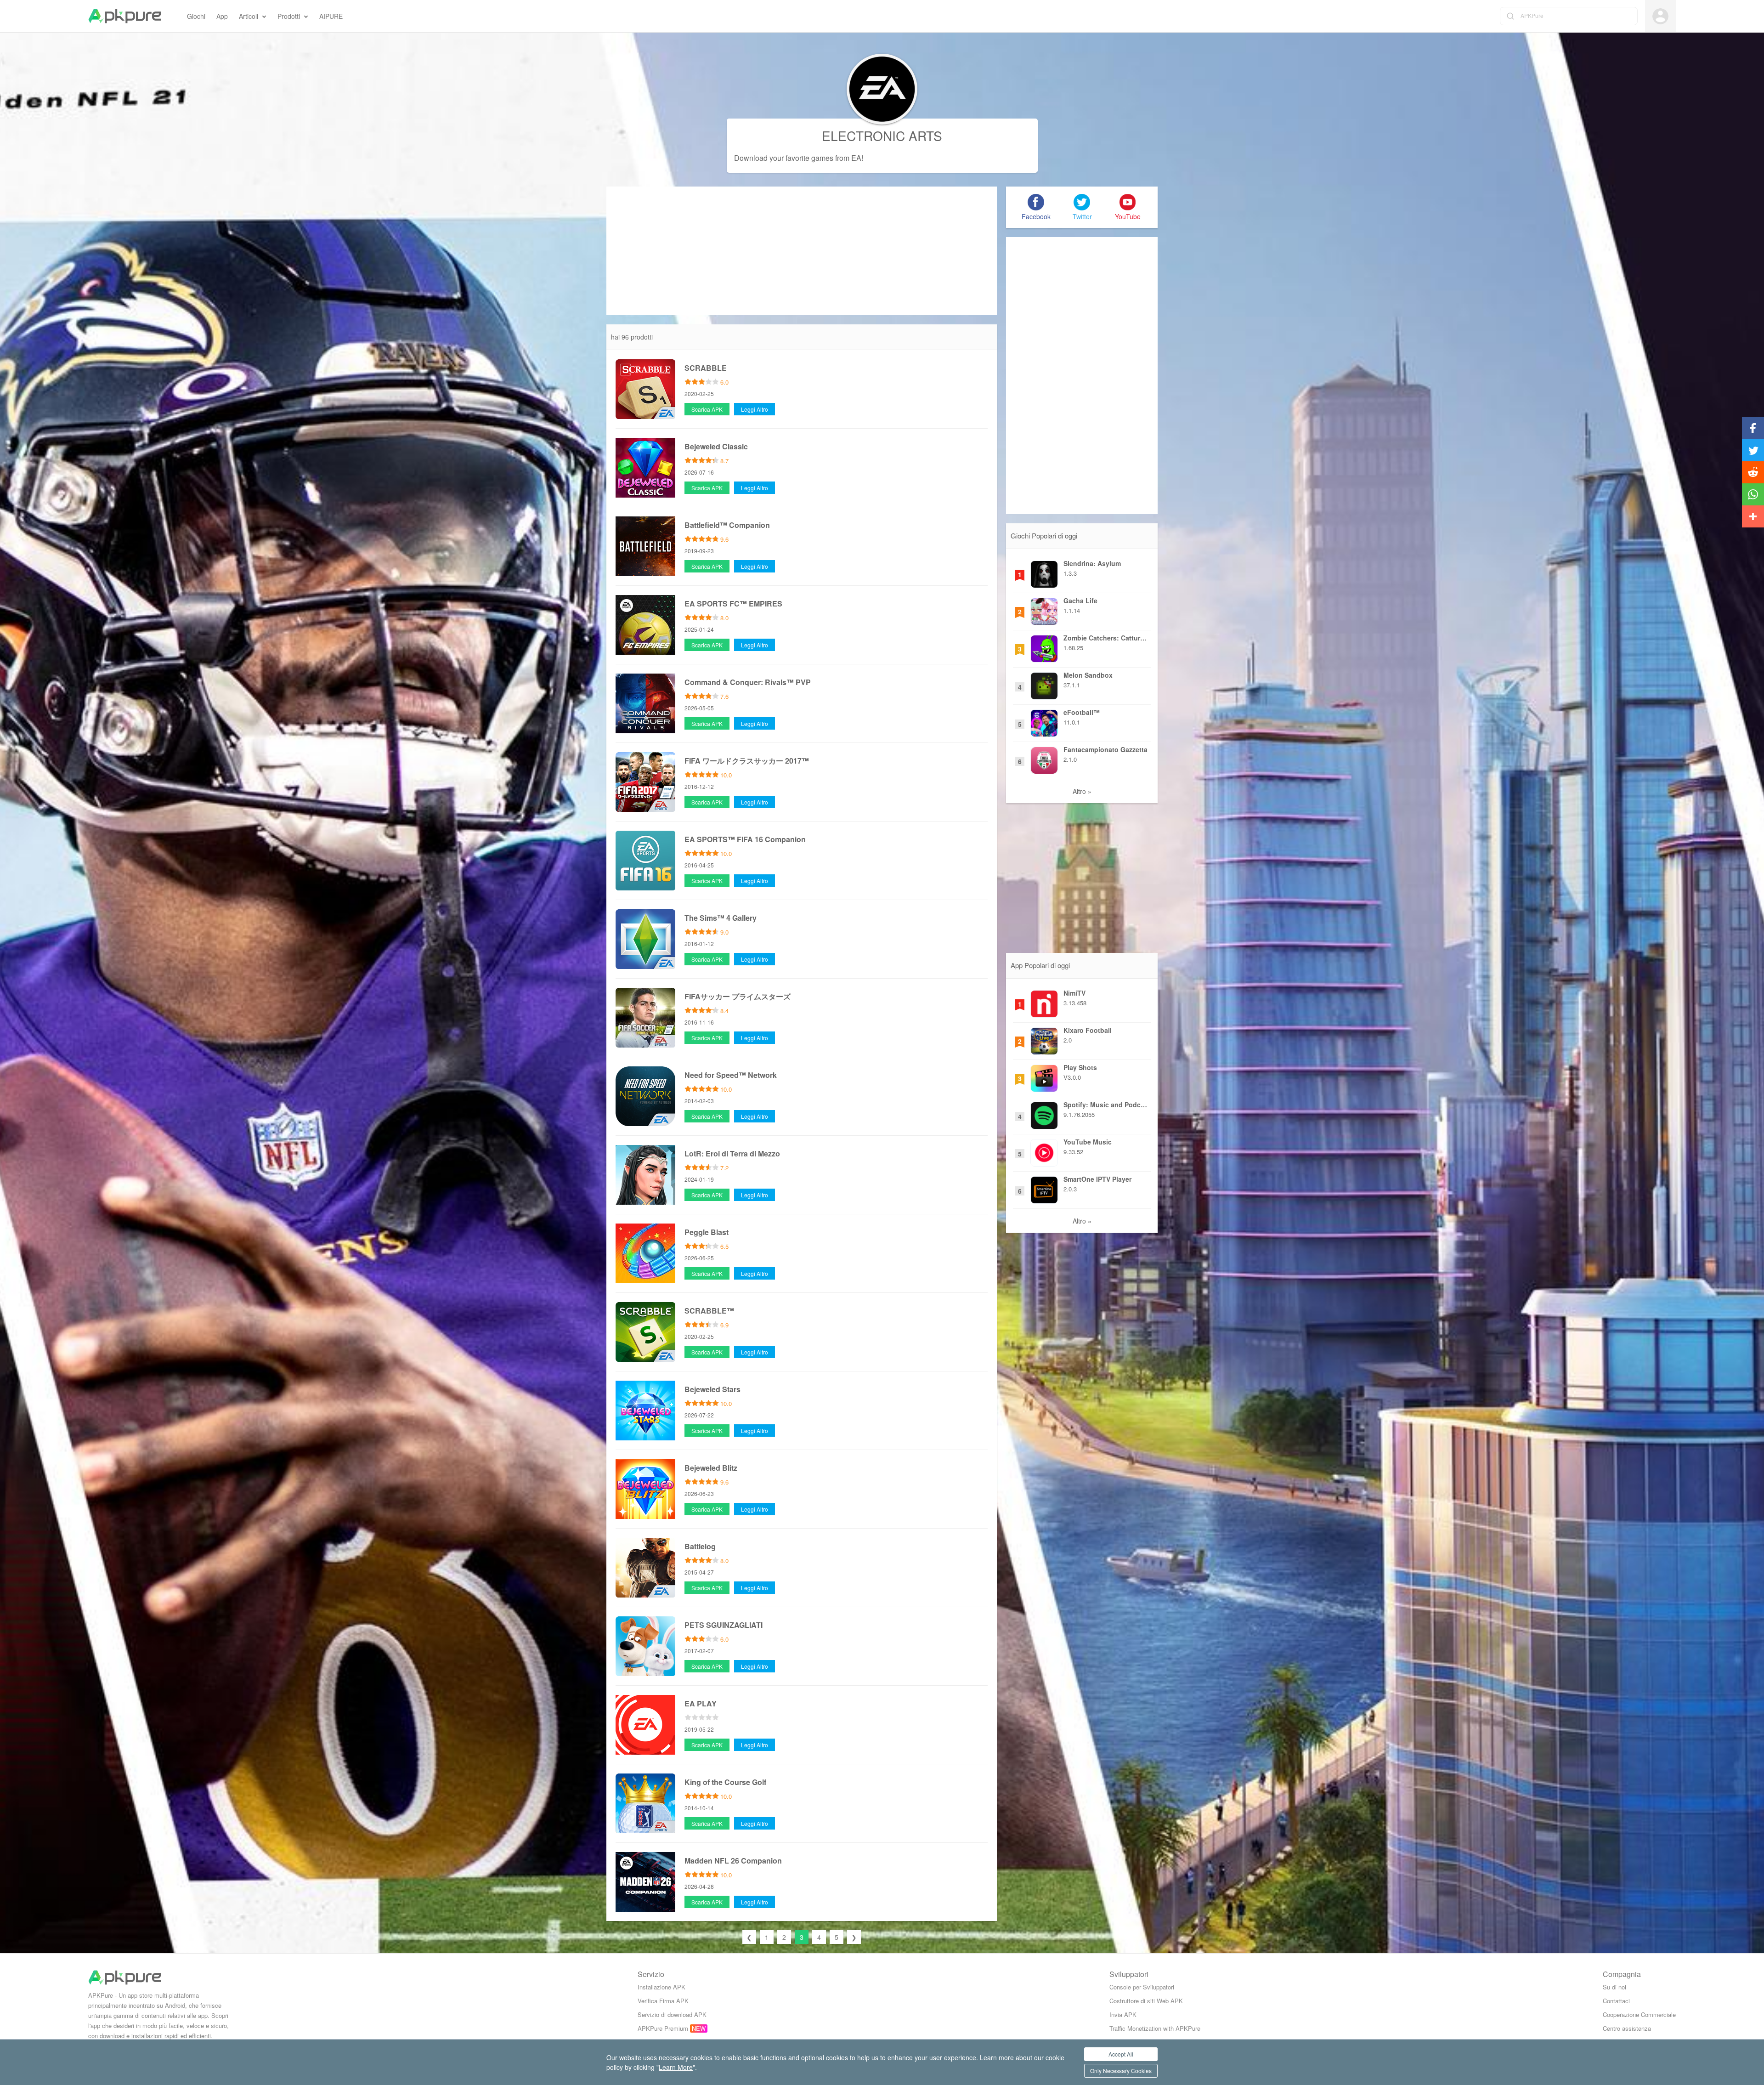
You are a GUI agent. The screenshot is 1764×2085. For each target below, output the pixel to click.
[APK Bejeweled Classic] (645, 466)
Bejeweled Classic (716, 446)
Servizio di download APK (672, 2014)
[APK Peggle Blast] (645, 1252)
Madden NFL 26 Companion (733, 1861)
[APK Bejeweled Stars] (645, 1409)
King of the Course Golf (725, 1782)
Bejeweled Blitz (711, 1468)
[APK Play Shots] (1044, 1076)
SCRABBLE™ (709, 1311)
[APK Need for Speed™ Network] (645, 1095)
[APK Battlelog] (645, 1566)
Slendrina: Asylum (1092, 563)
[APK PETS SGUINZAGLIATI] (645, 1645)
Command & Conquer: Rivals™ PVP (748, 682)
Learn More (676, 2067)
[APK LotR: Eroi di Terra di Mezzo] (645, 1173)
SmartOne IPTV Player (1097, 1179)
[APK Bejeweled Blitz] (645, 1488)
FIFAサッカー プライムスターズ (738, 996)
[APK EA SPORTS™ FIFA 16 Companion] (645, 859)
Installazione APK (661, 1987)
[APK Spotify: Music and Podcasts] (1044, 1113)
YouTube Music (1088, 1142)
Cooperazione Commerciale (1639, 2014)
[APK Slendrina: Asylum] (1044, 572)
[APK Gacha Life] (1044, 609)
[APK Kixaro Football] (1044, 1039)
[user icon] (1660, 16)
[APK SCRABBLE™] (645, 1331)
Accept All (1121, 2054)
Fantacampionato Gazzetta (1105, 749)
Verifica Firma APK (663, 2001)
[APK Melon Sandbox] (1044, 684)
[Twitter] (1082, 202)
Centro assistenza (1627, 2028)
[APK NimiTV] (1044, 1002)
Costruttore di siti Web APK (1146, 2001)
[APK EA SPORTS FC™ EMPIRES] (645, 623)
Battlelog (700, 1546)
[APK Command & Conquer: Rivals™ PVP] (645, 702)
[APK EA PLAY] (645, 1723)
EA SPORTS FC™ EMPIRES (733, 603)
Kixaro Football (1088, 1030)
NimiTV (1074, 993)
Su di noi (1614, 1987)
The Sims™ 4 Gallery (721, 918)
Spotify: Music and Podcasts (1106, 1105)
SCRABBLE (706, 368)
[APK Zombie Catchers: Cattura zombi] (1044, 646)
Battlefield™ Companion (727, 525)
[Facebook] (1036, 202)
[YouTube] (1128, 202)
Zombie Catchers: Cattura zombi (1106, 638)
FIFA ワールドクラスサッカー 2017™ (747, 761)
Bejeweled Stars (712, 1389)
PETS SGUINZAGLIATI (724, 1625)
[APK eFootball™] (1044, 721)
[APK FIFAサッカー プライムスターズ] (645, 1016)
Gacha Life (1080, 601)
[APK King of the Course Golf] (645, 1802)
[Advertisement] (802, 251)
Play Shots (1080, 1067)
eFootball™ (1082, 712)
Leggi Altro (755, 409)
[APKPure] (125, 16)
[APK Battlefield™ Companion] (645, 545)
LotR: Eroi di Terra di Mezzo (732, 1153)
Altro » (1082, 791)
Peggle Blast (707, 1232)
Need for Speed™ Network (731, 1075)
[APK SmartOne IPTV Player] (1044, 1188)
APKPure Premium (663, 2028)
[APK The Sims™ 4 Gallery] (645, 938)
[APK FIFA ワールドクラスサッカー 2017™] (645, 781)
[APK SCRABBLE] (645, 388)
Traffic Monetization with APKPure (1155, 2028)
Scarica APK (707, 409)
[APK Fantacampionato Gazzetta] (1044, 758)
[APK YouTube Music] (1044, 1150)
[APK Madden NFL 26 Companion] (645, 1881)
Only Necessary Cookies (1121, 2071)
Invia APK (1123, 2014)
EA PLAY (701, 1703)
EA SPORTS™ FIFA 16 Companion (745, 839)
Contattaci (1616, 2001)
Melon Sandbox (1088, 675)
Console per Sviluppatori (1142, 1987)
